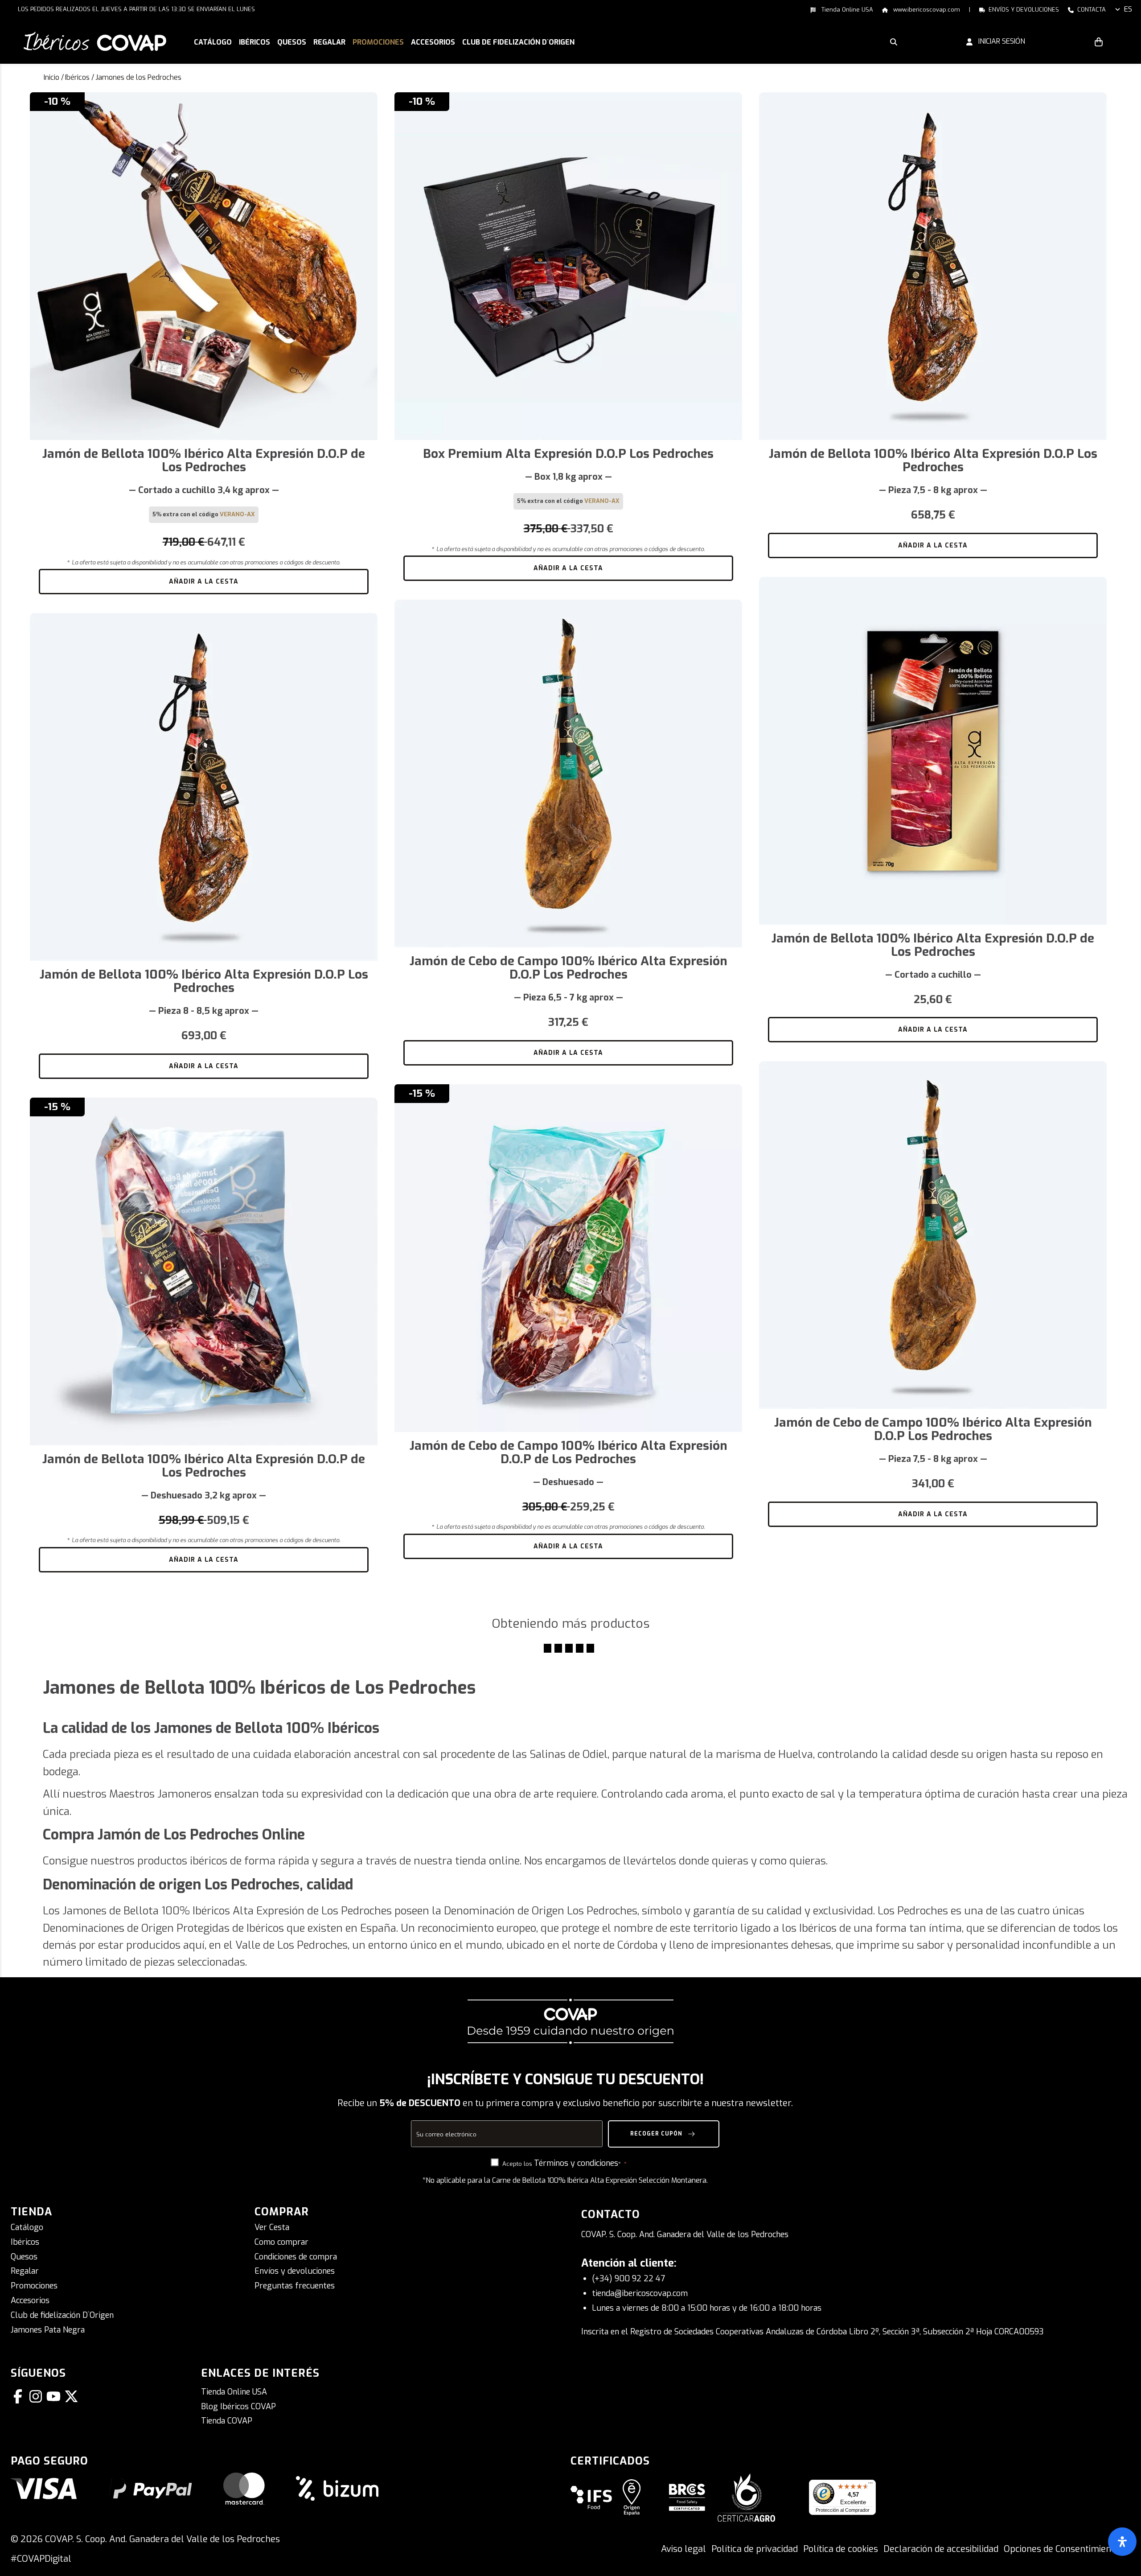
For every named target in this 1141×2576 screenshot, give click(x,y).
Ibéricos (77, 77)
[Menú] (870, 2485)
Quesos (24, 2257)
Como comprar (281, 2242)
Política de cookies (841, 2549)
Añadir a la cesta (204, 582)
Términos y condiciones (576, 2163)
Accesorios (30, 2300)
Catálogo (27, 2227)
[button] (254, 43)
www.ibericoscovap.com (926, 10)
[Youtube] (55, 2396)
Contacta (1092, 10)
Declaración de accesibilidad (941, 2549)
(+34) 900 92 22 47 (628, 2279)
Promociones (34, 2286)
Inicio (51, 77)
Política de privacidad (755, 2549)
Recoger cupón (657, 2133)
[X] (73, 2396)
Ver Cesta (272, 2227)
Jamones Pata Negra (48, 2330)
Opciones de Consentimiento (1062, 2549)
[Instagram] (37, 2396)
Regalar (25, 2271)
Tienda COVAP (227, 2421)
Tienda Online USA (846, 10)
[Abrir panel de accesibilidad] (1122, 2542)
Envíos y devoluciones (1024, 10)
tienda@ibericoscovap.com (640, 2293)
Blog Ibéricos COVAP (238, 2407)
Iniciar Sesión (999, 41)
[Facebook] (20, 2396)
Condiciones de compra (296, 2257)
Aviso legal (683, 2549)
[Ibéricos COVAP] (95, 41)
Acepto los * (562, 2163)
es (1128, 9)
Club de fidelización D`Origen (62, 2315)
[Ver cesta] (1099, 41)
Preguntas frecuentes (295, 2286)
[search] (894, 41)
